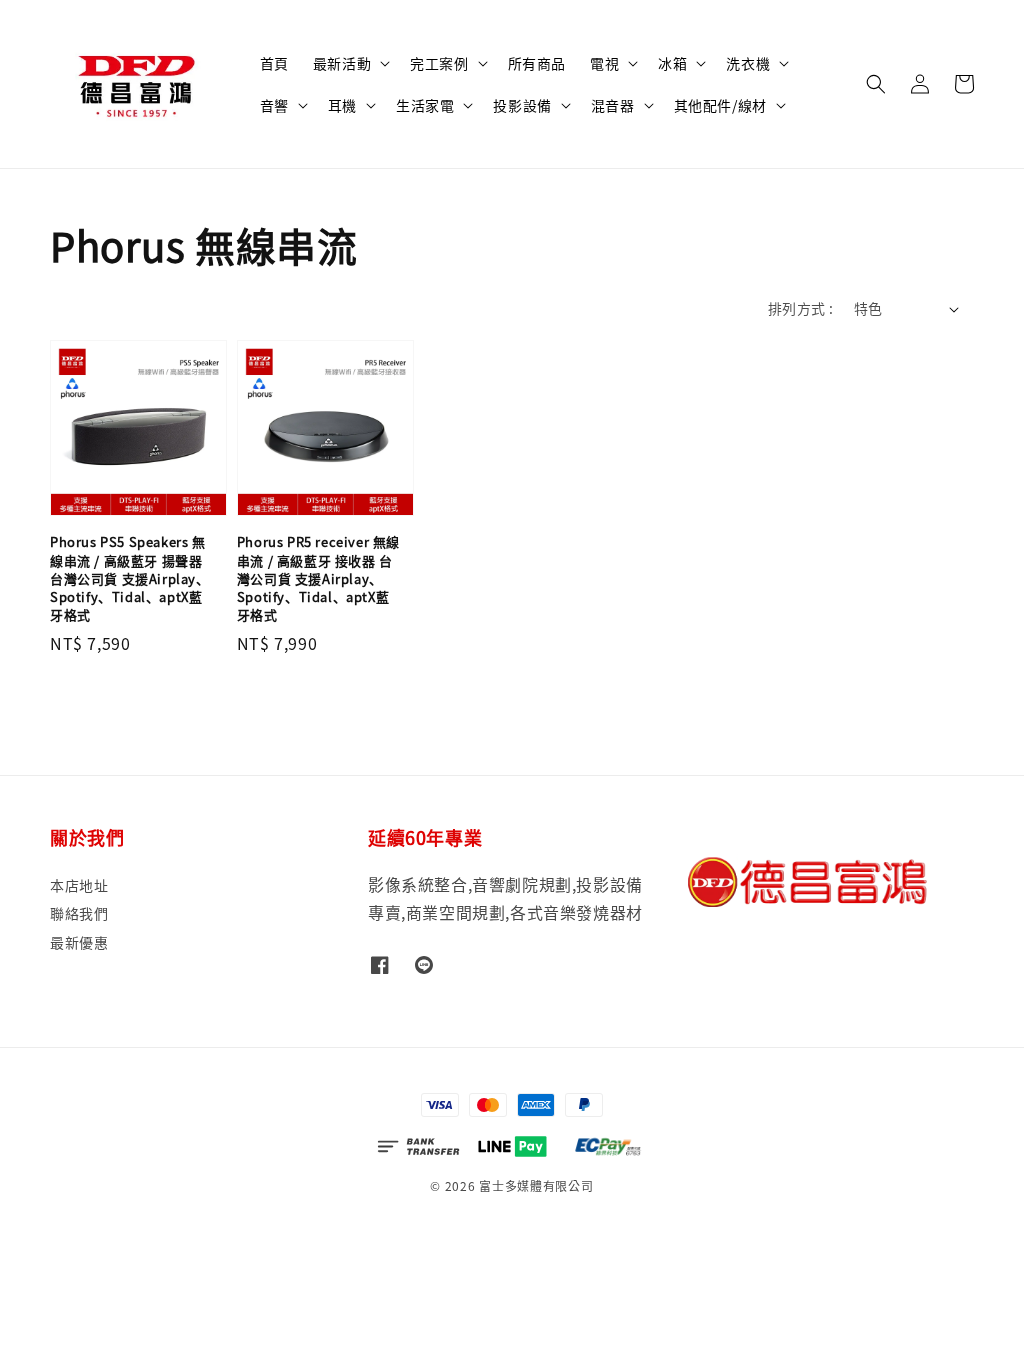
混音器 (613, 105)
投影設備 (522, 105)
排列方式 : (800, 308)
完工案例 (439, 63)
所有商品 (537, 63)
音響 (274, 105)
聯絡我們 (79, 913)
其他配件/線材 (720, 105)
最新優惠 (79, 942)
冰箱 (672, 63)
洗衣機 (748, 63)
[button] (876, 84)
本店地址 (79, 885)
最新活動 (342, 63)
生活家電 (425, 105)
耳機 (342, 105)
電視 (604, 63)
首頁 (274, 63)
